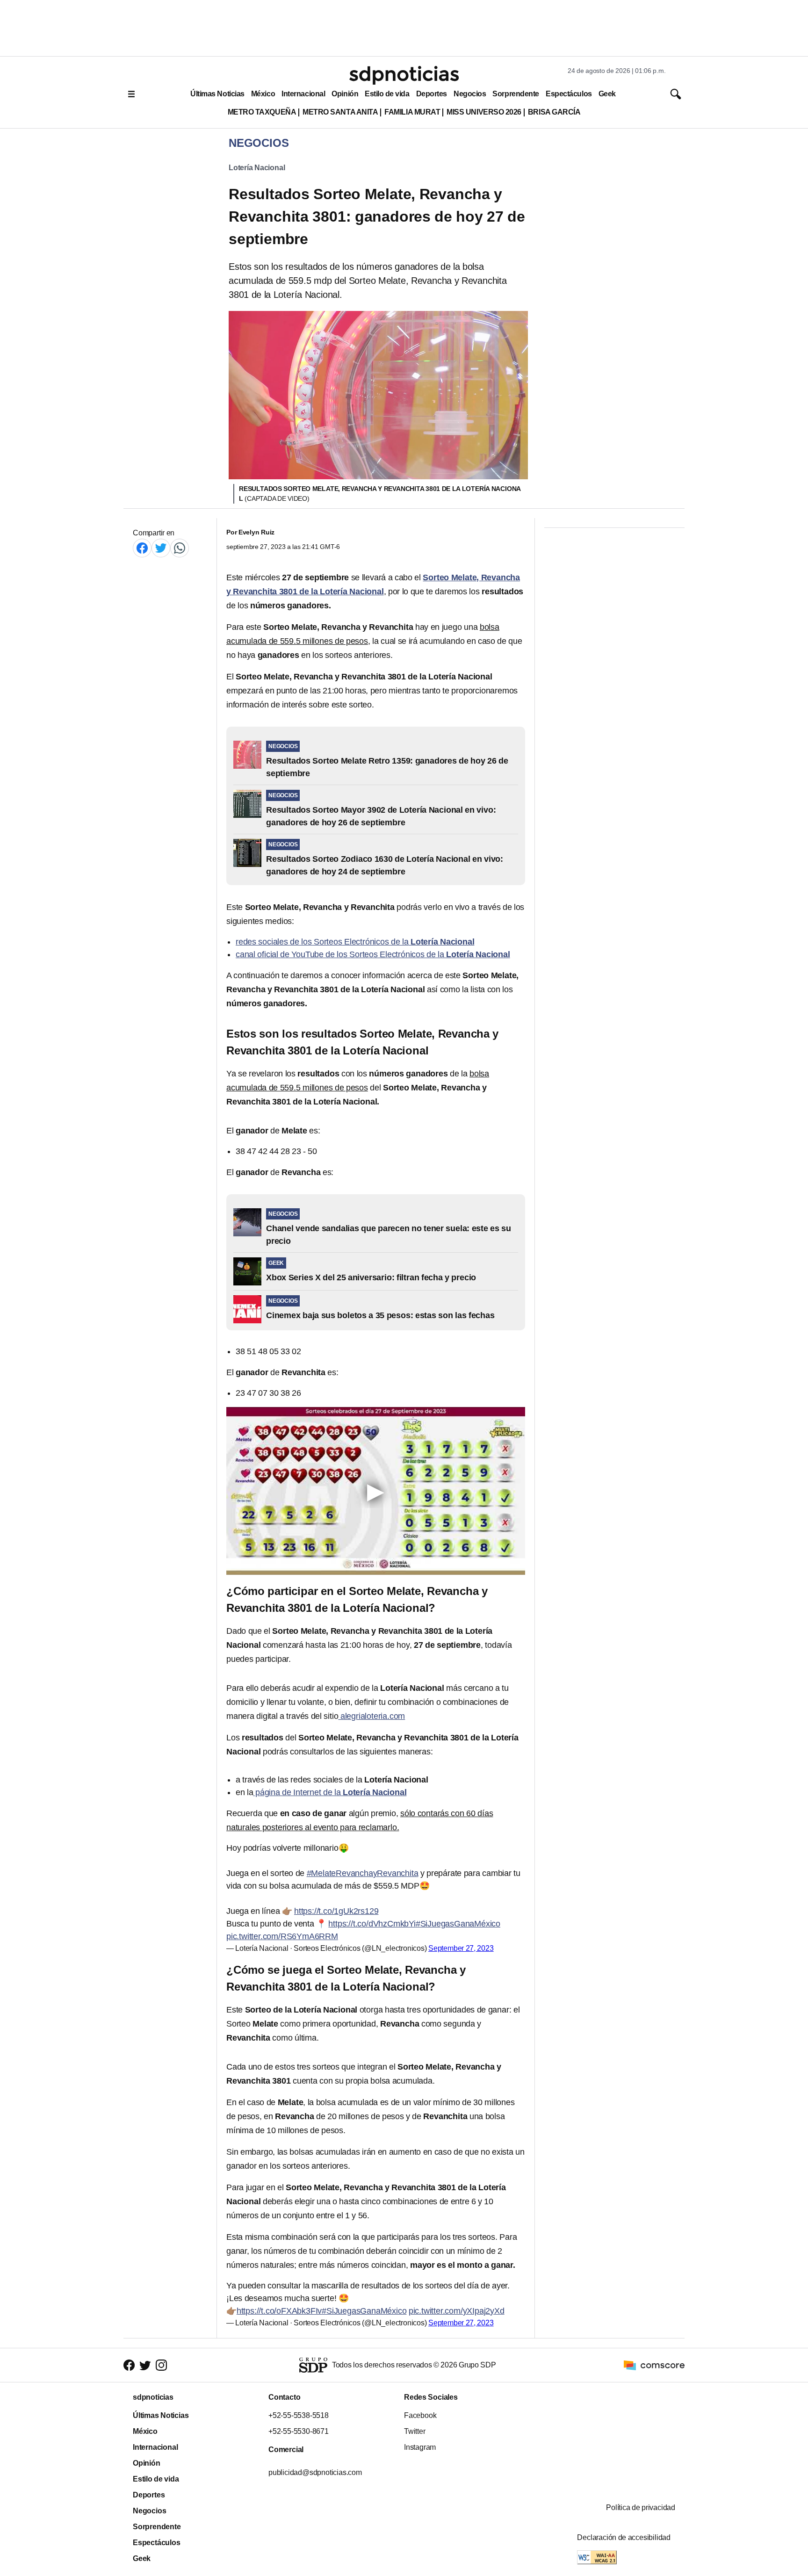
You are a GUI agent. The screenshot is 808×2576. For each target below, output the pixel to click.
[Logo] (404, 75)
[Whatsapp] (180, 548)
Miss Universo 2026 (484, 112)
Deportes (432, 94)
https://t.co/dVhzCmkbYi (372, 1924)
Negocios (470, 94)
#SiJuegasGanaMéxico (458, 1924)
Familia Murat (412, 112)
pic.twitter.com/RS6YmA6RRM (282, 1936)
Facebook (420, 2415)
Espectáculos (569, 94)
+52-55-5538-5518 (299, 2415)
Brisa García (554, 112)
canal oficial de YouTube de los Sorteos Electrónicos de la (373, 954)
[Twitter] (161, 548)
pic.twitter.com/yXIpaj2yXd (457, 2311)
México (263, 94)
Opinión (345, 94)
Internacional (303, 94)
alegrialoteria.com (372, 1716)
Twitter (415, 2431)
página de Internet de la (330, 1792)
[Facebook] (142, 548)
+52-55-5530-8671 (299, 2431)
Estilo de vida (387, 94)
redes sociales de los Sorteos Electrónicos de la (355, 942)
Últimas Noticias (217, 94)
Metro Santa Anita (340, 112)
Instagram (420, 2447)
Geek (607, 94)
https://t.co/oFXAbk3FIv (279, 2311)
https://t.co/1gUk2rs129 (336, 1911)
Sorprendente (516, 94)
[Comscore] (654, 2364)
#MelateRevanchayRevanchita (363, 1873)
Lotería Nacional (257, 168)
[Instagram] (161, 2365)
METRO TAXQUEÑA (262, 112)
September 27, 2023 (461, 1948)
